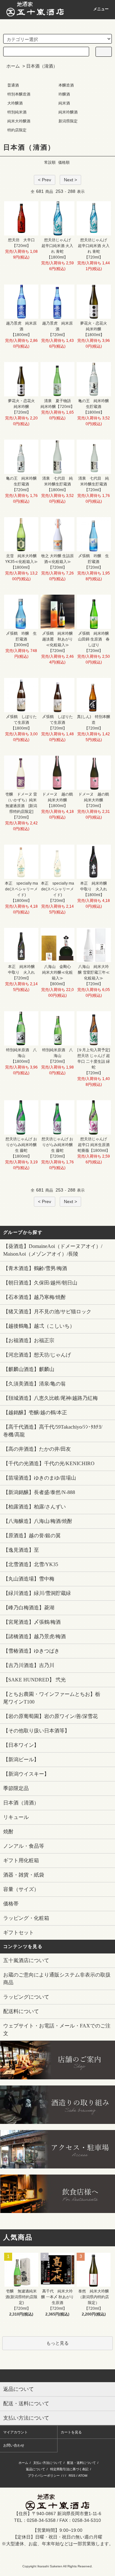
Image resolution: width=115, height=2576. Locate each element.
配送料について (21, 2011)
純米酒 (64, 103)
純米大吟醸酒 (19, 121)
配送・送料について (81, 2463)
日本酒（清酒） (42, 66)
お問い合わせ (14, 2445)
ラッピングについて (26, 1997)
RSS (72, 2476)
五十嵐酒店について (26, 1960)
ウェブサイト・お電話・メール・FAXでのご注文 (57, 2030)
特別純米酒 (17, 112)
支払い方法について (48, 2463)
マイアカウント (15, 2432)
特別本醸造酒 (19, 94)
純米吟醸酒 (68, 112)
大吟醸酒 (15, 103)
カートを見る (71, 2432)
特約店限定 (17, 130)
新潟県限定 (68, 121)
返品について (35, 2469)
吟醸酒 (64, 94)
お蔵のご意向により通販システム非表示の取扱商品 (57, 1979)
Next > (70, 180)
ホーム (13, 66)
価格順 (64, 162)
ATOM (83, 2476)
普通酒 (13, 85)
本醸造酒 (66, 85)
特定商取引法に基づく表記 (69, 2469)
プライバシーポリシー (44, 2476)
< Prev (45, 180)
